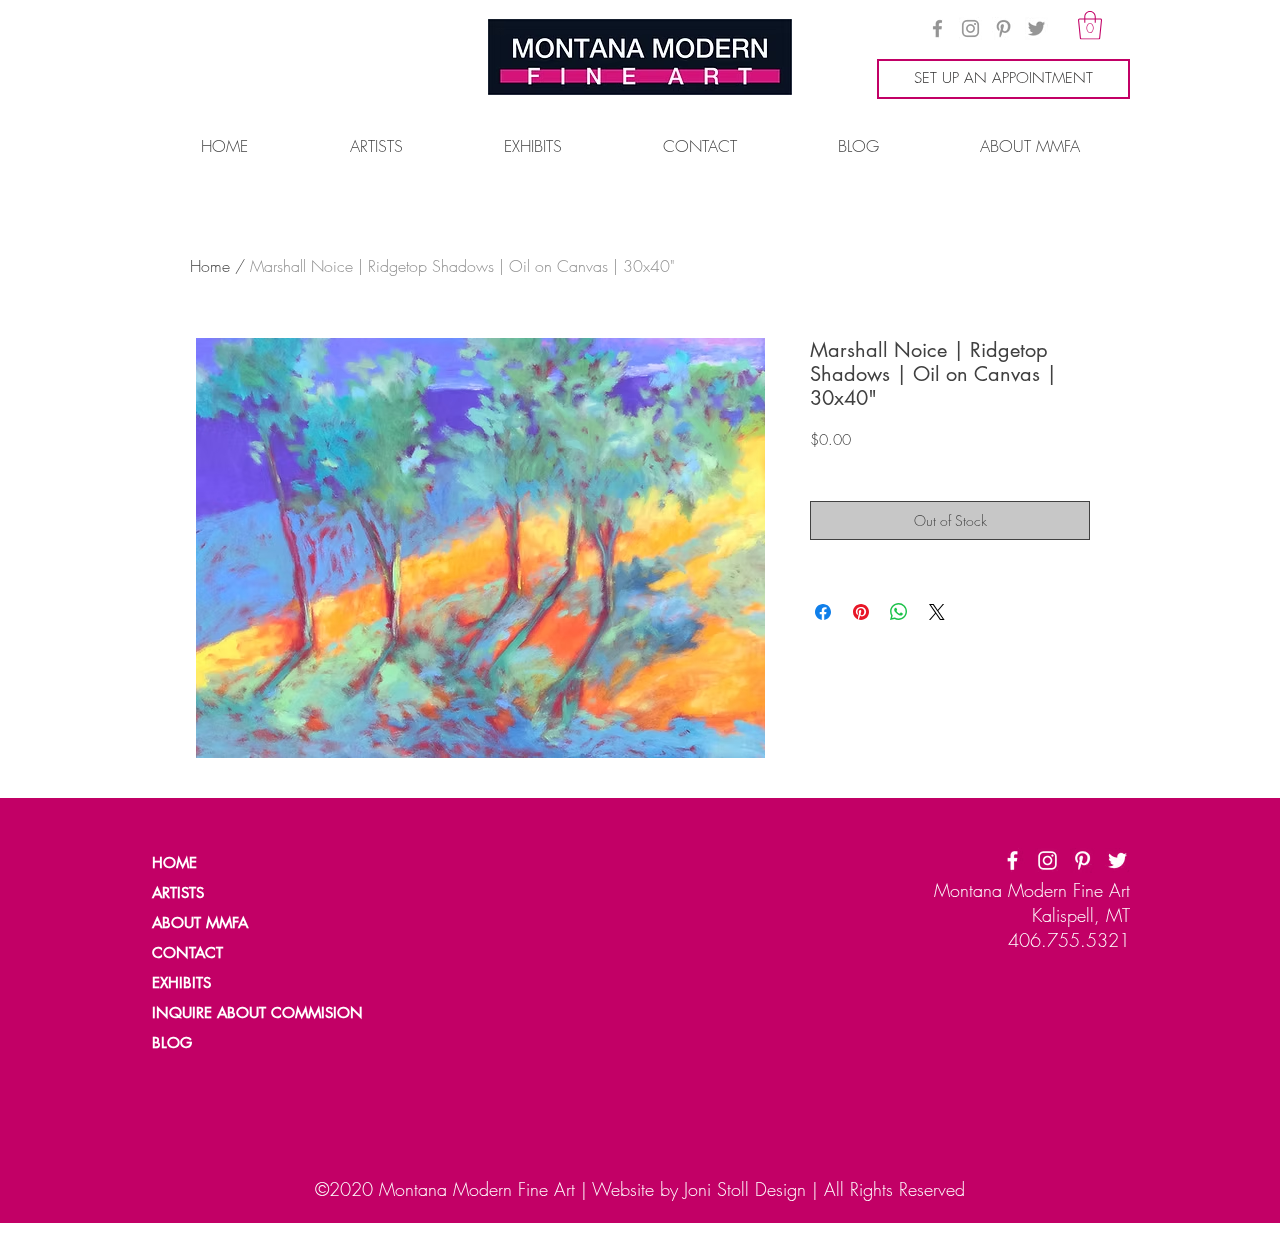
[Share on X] (937, 612)
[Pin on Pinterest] (861, 612)
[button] (1090, 25)
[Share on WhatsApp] (899, 612)
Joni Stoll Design (745, 1189)
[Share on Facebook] (823, 612)
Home (210, 266)
